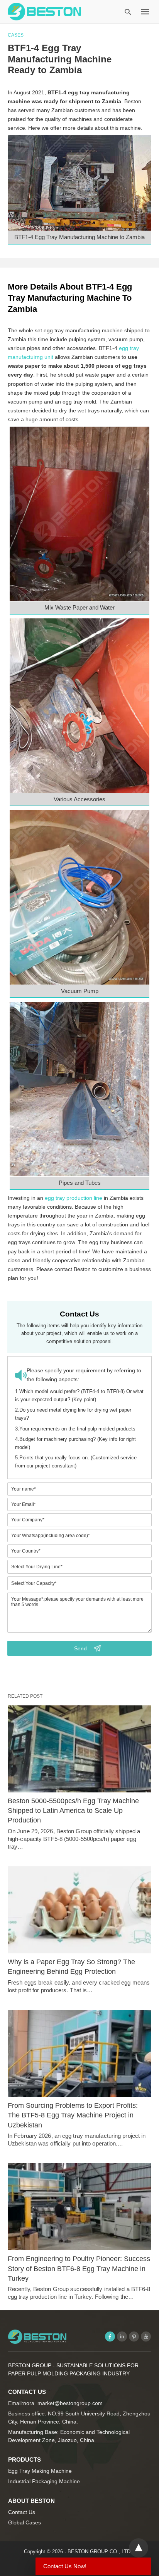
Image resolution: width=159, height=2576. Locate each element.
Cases (16, 35)
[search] (128, 12)
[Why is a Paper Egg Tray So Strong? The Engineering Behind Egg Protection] (79, 1910)
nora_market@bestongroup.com (63, 2403)
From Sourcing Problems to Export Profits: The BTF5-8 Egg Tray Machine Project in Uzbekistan (73, 2115)
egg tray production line (74, 1198)
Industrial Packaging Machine (44, 2481)
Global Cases (25, 2522)
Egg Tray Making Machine (40, 2471)
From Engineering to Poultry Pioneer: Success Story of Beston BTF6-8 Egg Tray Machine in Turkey (79, 2268)
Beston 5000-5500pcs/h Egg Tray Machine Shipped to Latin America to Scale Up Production (73, 1811)
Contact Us (22, 2512)
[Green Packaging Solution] (44, 11)
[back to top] (139, 2548)
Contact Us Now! (65, 2566)
